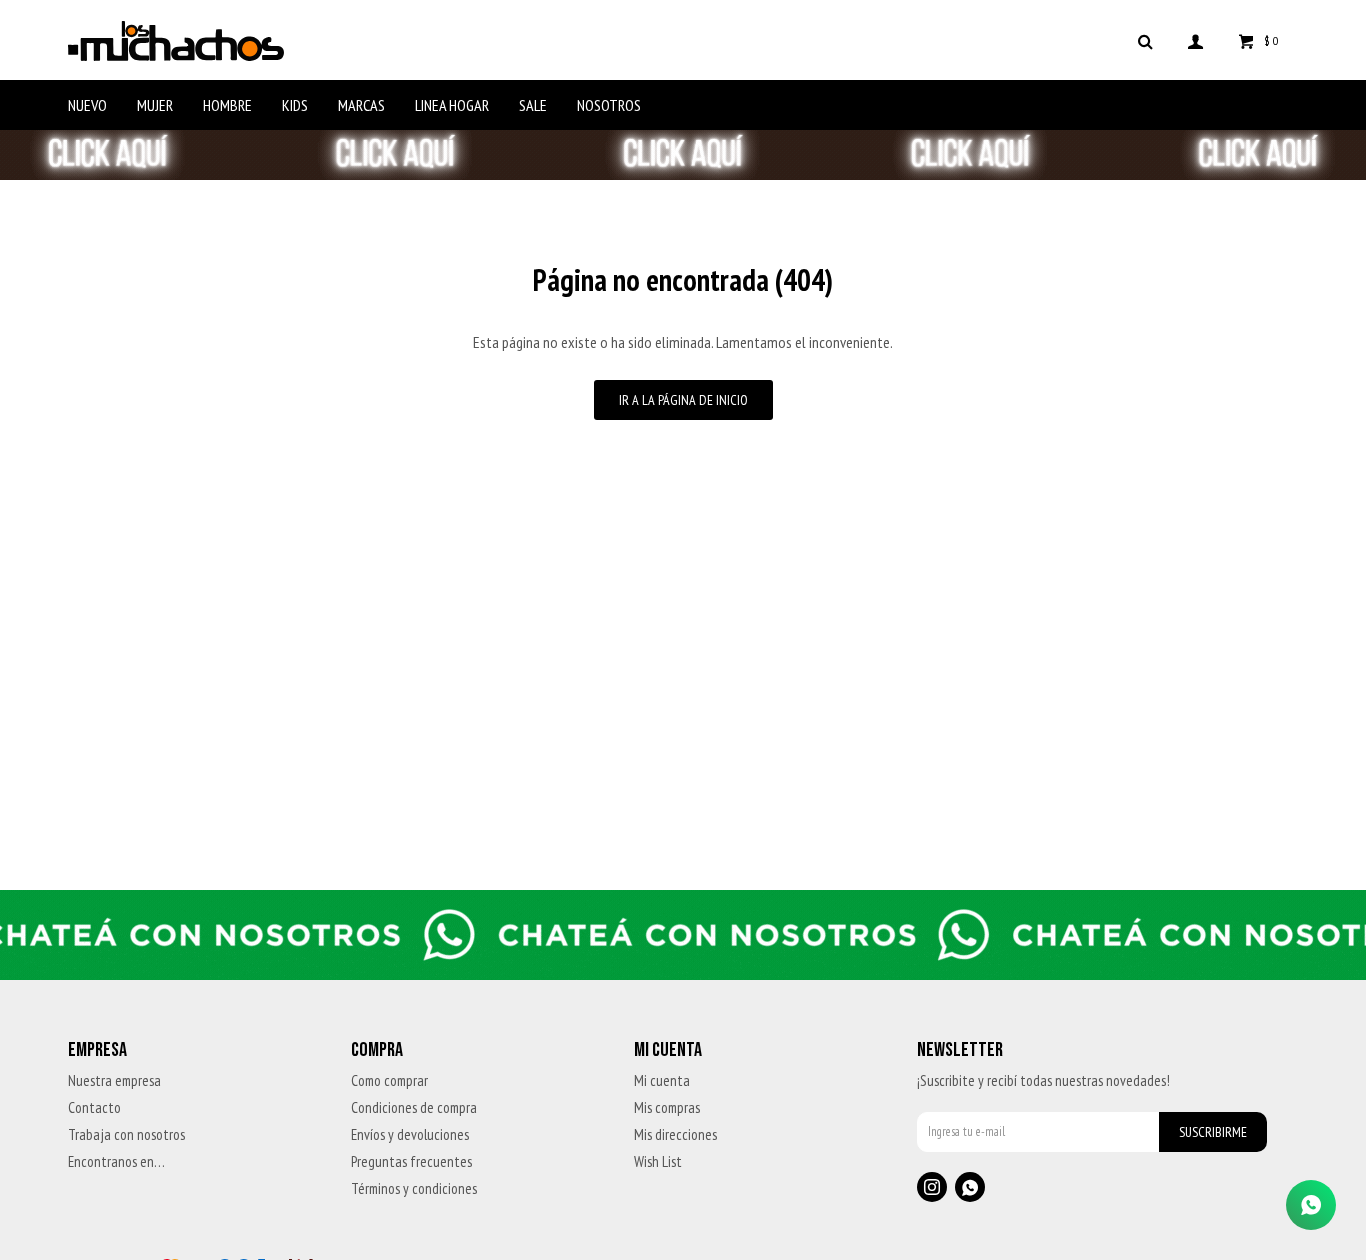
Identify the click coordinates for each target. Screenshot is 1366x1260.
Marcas (361, 105)
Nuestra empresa (114, 1080)
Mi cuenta (662, 1080)
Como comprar (389, 1080)
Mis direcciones (675, 1134)
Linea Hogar (452, 105)
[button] (1146, 40)
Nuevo (87, 105)
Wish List (658, 1161)
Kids (295, 105)
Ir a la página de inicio (683, 400)
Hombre (227, 105)
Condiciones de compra (414, 1107)
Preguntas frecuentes (411, 1161)
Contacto (94, 1107)
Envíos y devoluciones (410, 1134)
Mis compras (667, 1107)
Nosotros (609, 105)
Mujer (155, 105)
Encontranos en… (116, 1161)
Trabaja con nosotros (126, 1134)
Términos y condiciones (414, 1188)
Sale (533, 105)
